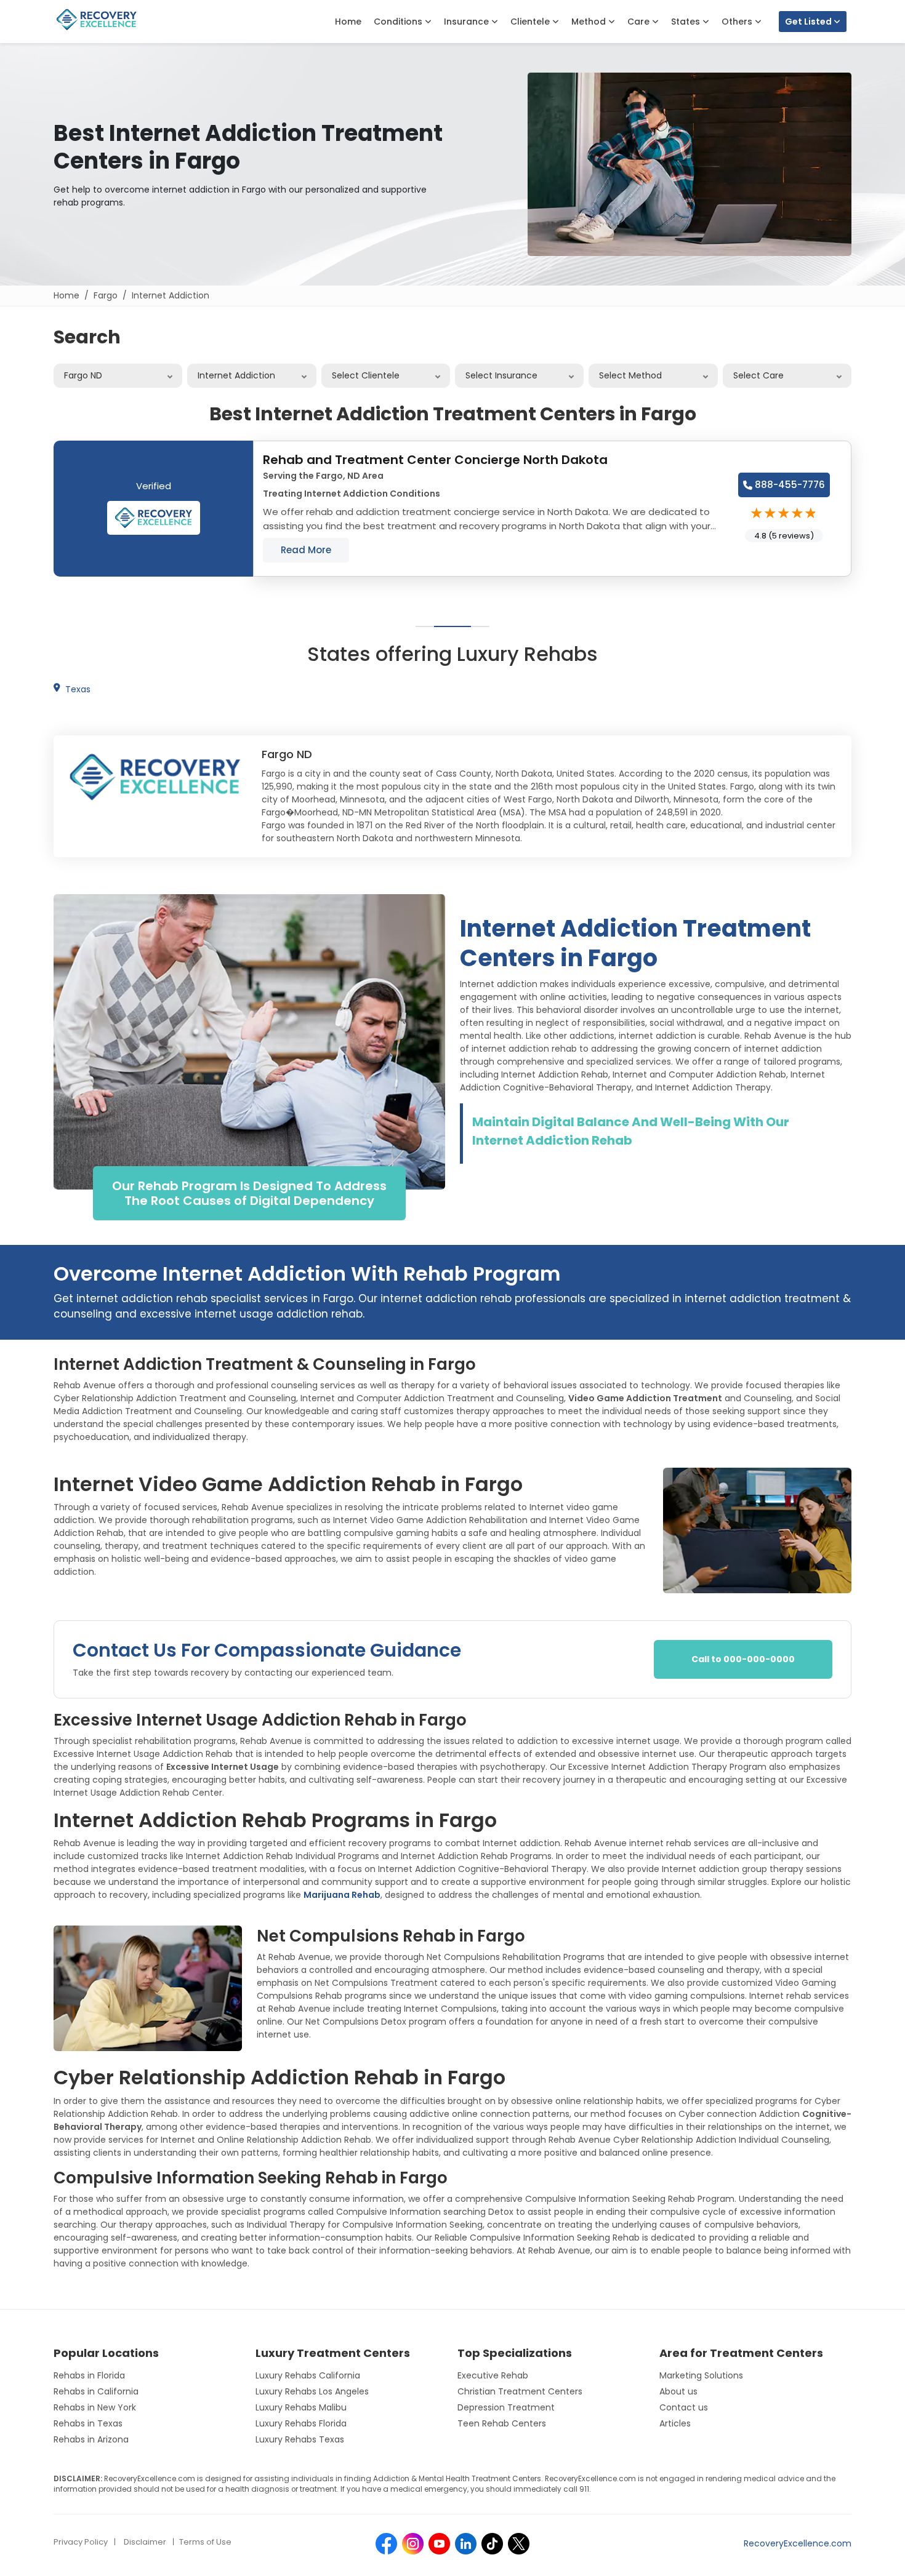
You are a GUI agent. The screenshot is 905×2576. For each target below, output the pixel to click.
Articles (675, 2423)
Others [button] (738, 22)
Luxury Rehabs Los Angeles (312, 2391)
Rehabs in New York (95, 2407)
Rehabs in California (96, 2391)
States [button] (687, 22)
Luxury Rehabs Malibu (301, 2407)
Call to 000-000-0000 (743, 1659)
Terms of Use (205, 2542)
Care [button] (640, 22)
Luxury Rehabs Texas (300, 2439)
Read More (306, 550)
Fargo (106, 295)
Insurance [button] (468, 22)
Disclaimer (145, 2542)
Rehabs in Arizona (91, 2439)
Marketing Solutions (701, 2375)
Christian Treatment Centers (520, 2391)
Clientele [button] (531, 22)
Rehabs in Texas (88, 2423)
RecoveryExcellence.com (798, 2543)
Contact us (684, 2407)
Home (348, 22)
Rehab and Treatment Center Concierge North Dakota (435, 460)
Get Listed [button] (809, 22)
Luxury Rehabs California (308, 2375)
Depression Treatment (506, 2407)
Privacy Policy (81, 2542)
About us (678, 2391)
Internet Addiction (171, 295)
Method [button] (590, 22)
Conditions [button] (399, 22)
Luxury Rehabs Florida (301, 2423)
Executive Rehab (493, 2375)
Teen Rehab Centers (502, 2423)
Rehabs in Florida (89, 2375)
